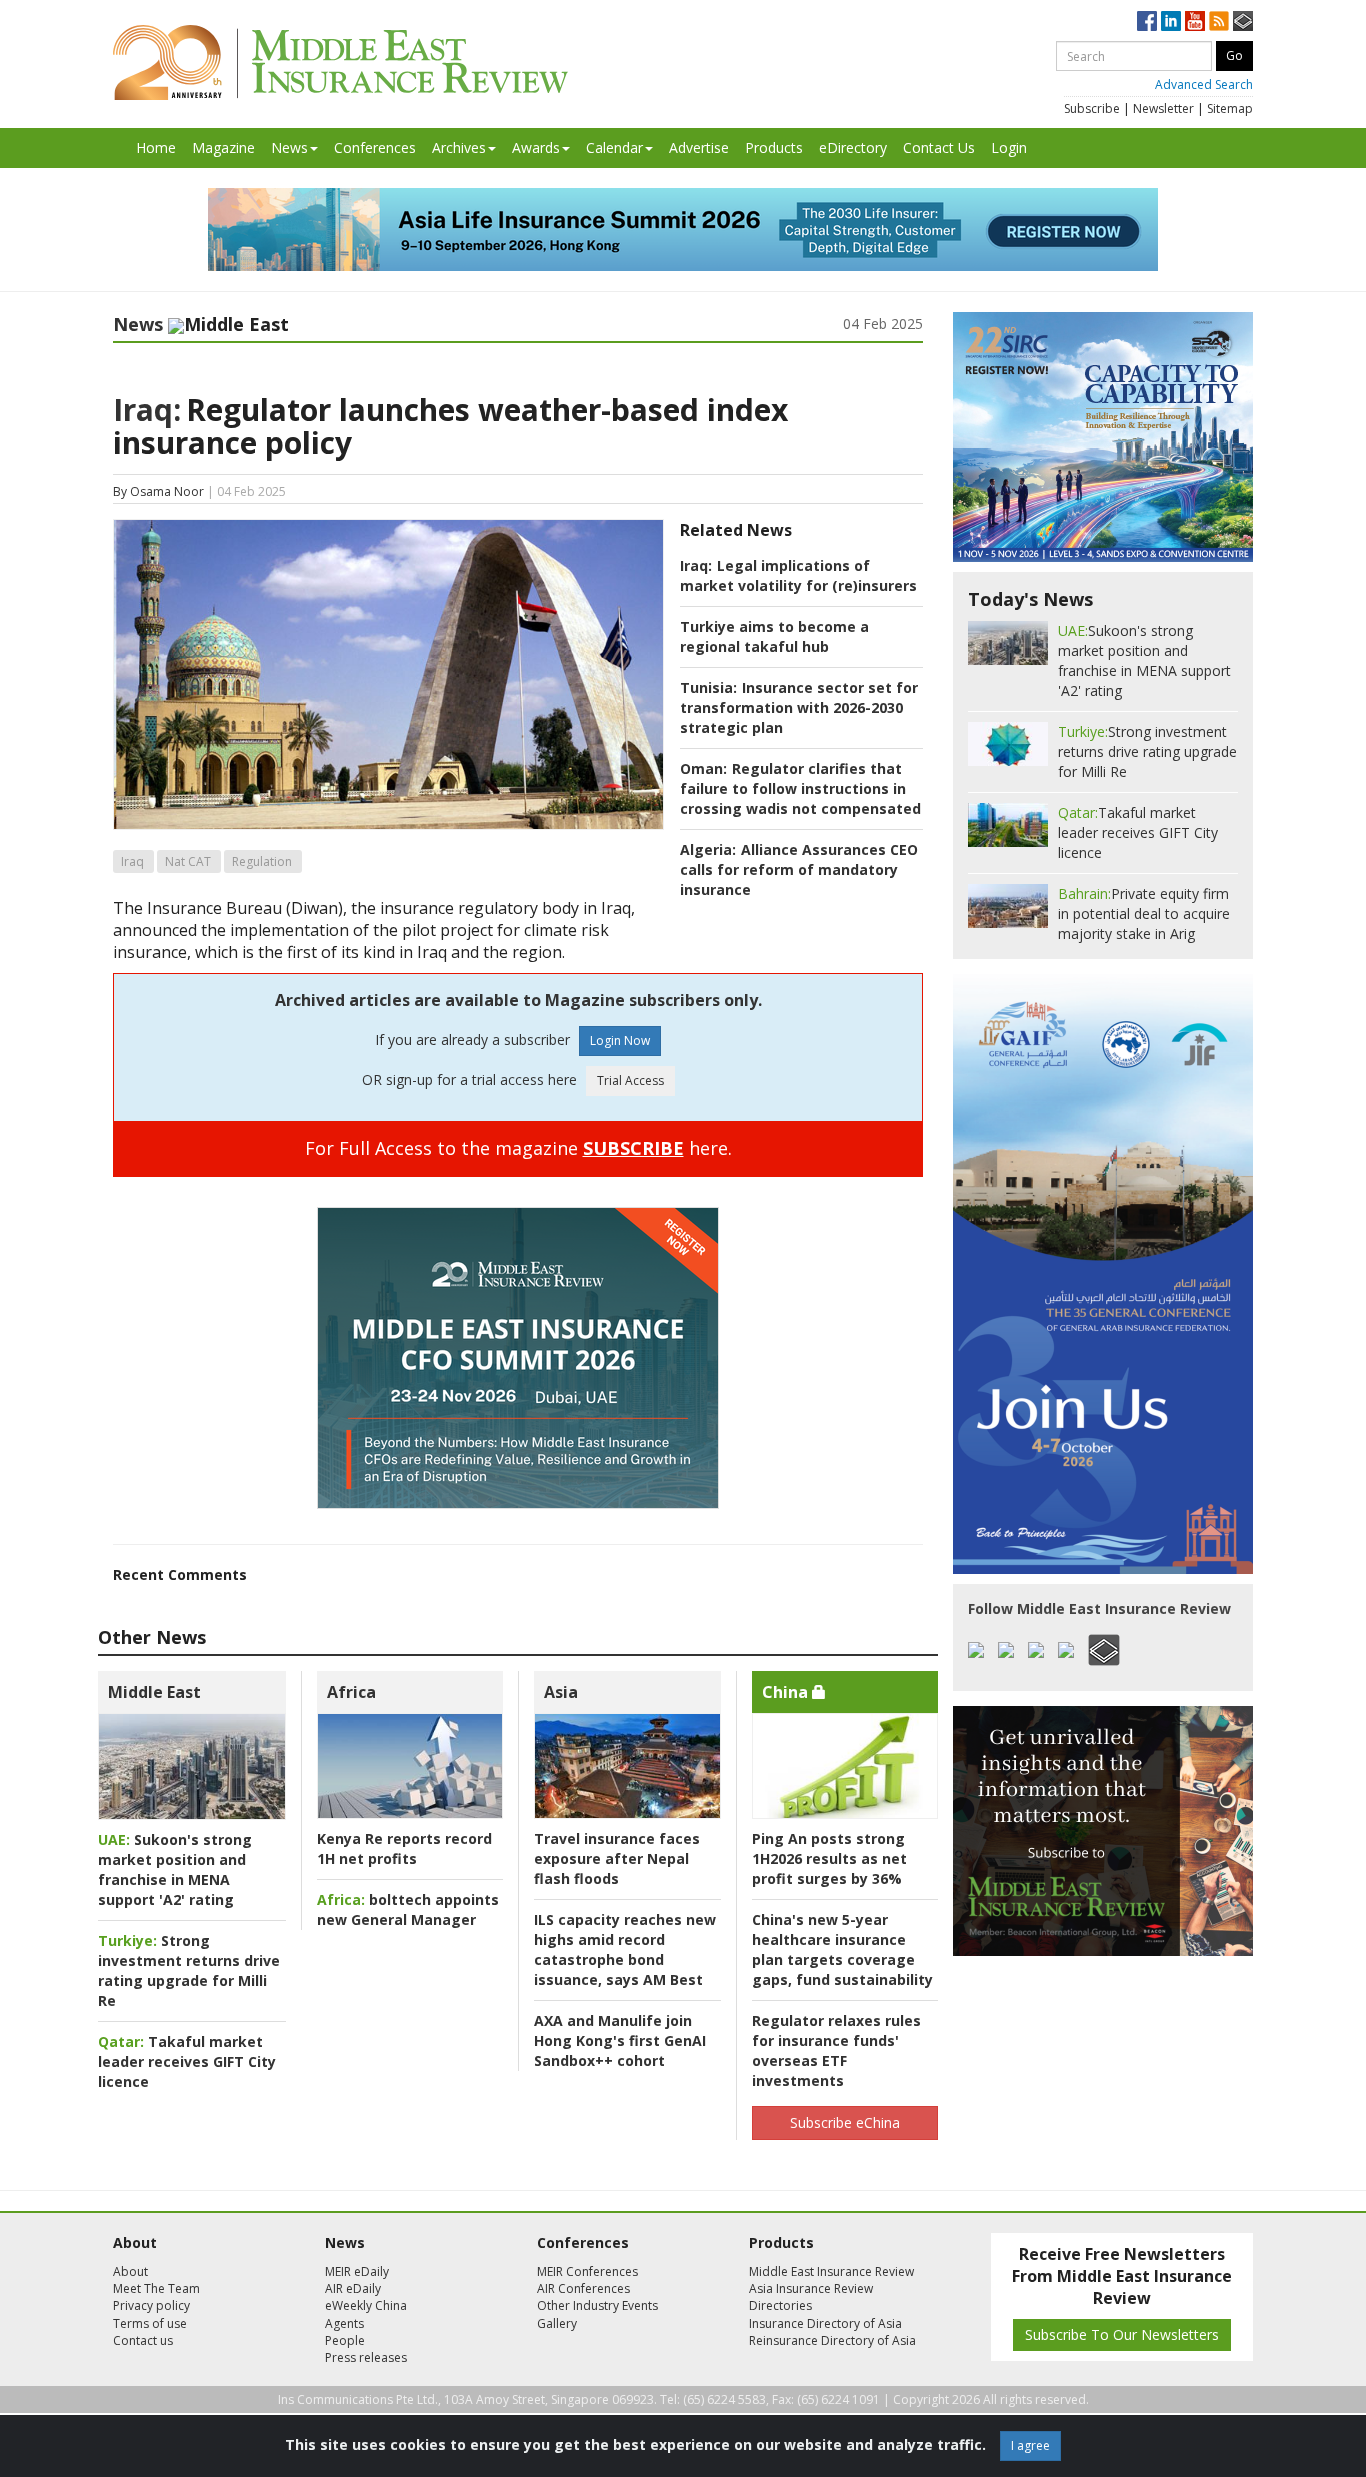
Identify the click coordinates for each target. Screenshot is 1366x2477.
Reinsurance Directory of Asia (832, 2340)
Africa (351, 1692)
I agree (1030, 2445)
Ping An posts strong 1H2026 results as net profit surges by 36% (829, 1858)
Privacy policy (151, 2305)
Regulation (262, 861)
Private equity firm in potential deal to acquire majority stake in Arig (1144, 913)
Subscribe (1092, 108)
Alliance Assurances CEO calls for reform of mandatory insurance (799, 869)
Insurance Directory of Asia (825, 2323)
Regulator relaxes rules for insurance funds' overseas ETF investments (836, 2050)
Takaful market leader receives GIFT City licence (187, 2061)
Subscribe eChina (845, 2122)
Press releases (366, 2357)
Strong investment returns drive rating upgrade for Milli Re (189, 1970)
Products (774, 147)
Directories (780, 2305)
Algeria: (708, 849)
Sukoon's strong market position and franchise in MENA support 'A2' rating (175, 1869)
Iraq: (147, 409)
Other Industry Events (597, 2305)
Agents (344, 2323)
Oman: (703, 768)
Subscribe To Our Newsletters (1122, 2334)
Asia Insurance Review (811, 2288)
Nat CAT (188, 861)
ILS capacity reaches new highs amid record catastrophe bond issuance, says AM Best (625, 1949)
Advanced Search (1204, 84)
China (787, 1692)
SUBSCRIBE (633, 1148)
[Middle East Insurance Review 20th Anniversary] (340, 62)
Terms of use (150, 2323)
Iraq (132, 861)
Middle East (154, 1692)
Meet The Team (156, 2288)
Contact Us (939, 147)
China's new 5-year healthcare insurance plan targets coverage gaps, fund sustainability (842, 1949)
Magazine (223, 147)
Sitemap (1230, 108)
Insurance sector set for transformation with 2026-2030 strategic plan (799, 707)
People (345, 2340)
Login (1009, 147)
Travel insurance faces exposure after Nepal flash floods (617, 1858)
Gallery (557, 2323)
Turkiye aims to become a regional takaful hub (774, 636)
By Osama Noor (158, 491)
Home (156, 147)
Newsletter (1163, 108)
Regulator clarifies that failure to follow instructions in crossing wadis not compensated (800, 788)
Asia (561, 1692)
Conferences (375, 147)
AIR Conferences (583, 2288)
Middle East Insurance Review (831, 2271)
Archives (459, 147)
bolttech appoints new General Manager (408, 1909)
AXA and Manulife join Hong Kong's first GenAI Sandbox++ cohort (620, 2040)
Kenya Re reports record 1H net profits (404, 1848)
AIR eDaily (353, 2288)
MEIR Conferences (587, 2271)
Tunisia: (708, 687)
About (130, 2271)
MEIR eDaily (357, 2271)
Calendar (614, 147)
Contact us (143, 2340)
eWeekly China (366, 2305)
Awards (536, 147)
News (289, 147)
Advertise (699, 147)
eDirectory (853, 147)
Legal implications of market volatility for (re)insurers (798, 575)
